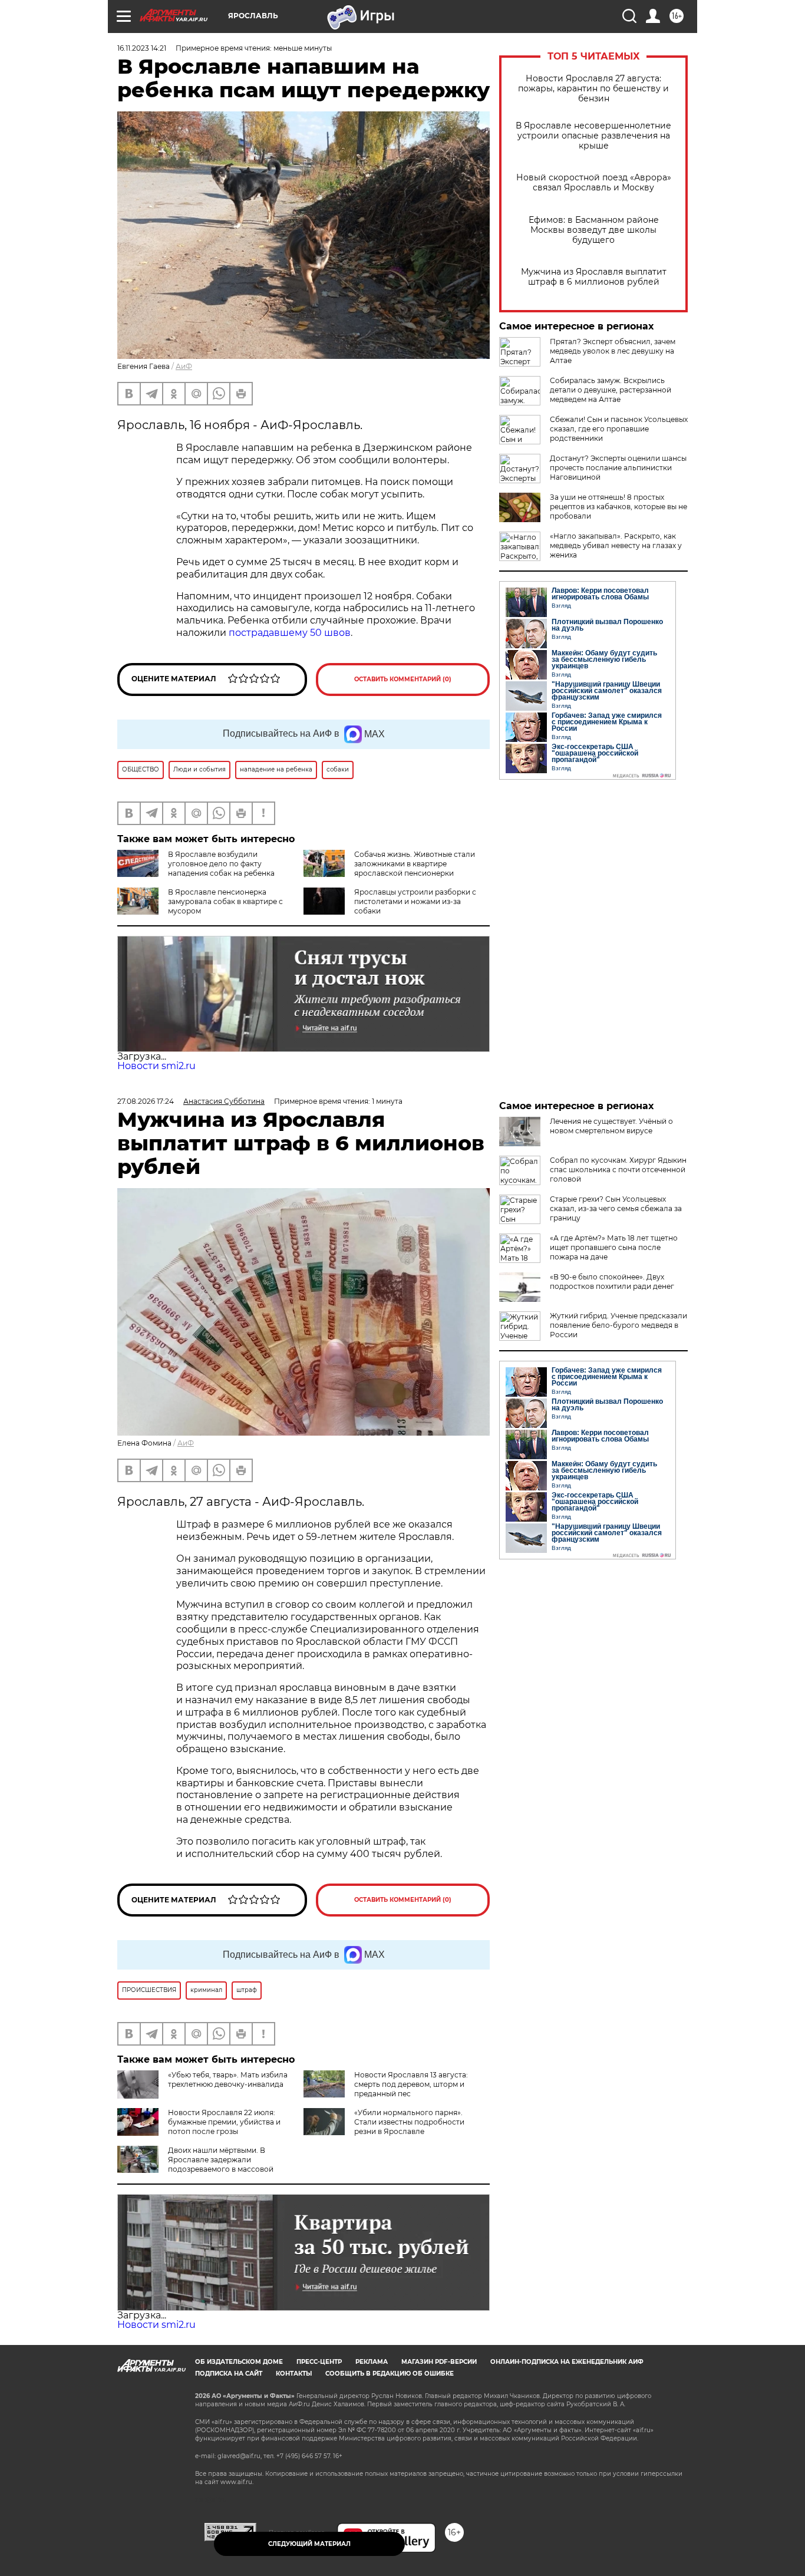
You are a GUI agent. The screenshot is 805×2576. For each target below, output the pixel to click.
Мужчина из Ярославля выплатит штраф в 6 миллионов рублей (594, 277)
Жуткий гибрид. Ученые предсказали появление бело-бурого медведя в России (618, 1325)
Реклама (372, 2362)
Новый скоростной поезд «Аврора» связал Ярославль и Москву (594, 183)
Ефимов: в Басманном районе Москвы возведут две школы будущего (594, 230)
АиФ (184, 366)
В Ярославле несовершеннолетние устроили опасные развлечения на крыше (593, 136)
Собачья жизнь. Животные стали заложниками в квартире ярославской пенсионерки (415, 864)
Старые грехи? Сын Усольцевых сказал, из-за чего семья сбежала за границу (616, 1208)
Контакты (294, 2374)
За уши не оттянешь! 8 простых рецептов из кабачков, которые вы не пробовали (618, 507)
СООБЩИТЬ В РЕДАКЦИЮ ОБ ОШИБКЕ (390, 2374)
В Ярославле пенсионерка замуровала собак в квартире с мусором (225, 901)
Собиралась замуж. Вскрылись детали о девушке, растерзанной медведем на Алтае (611, 390)
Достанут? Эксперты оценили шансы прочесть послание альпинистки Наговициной (618, 468)
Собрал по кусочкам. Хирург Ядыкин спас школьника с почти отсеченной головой (618, 1170)
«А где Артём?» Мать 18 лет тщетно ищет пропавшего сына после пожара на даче (614, 1247)
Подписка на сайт (229, 2374)
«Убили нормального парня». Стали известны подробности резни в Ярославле (409, 2122)
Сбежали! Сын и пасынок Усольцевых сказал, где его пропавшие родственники (619, 429)
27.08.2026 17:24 (146, 1101)
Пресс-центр (319, 2362)
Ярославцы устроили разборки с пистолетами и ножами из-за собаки (415, 901)
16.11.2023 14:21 (142, 48)
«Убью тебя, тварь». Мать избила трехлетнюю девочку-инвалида (228, 2079)
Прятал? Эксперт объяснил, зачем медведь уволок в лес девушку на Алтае (613, 351)
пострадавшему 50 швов (290, 633)
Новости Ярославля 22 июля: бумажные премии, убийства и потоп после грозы (224, 2122)
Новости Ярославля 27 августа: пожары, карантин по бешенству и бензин (593, 89)
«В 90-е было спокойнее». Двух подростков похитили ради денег (612, 1282)
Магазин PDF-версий (439, 2362)
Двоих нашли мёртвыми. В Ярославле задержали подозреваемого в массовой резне (195, 2164)
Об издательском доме (239, 2362)
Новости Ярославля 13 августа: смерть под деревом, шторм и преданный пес (411, 2084)
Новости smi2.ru (156, 1066)
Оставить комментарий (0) (403, 679)
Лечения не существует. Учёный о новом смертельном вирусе (611, 1126)
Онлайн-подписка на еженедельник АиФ (567, 2362)
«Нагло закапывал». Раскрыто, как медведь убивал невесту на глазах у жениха (616, 545)
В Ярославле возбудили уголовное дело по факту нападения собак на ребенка (221, 864)
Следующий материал (309, 2544)
